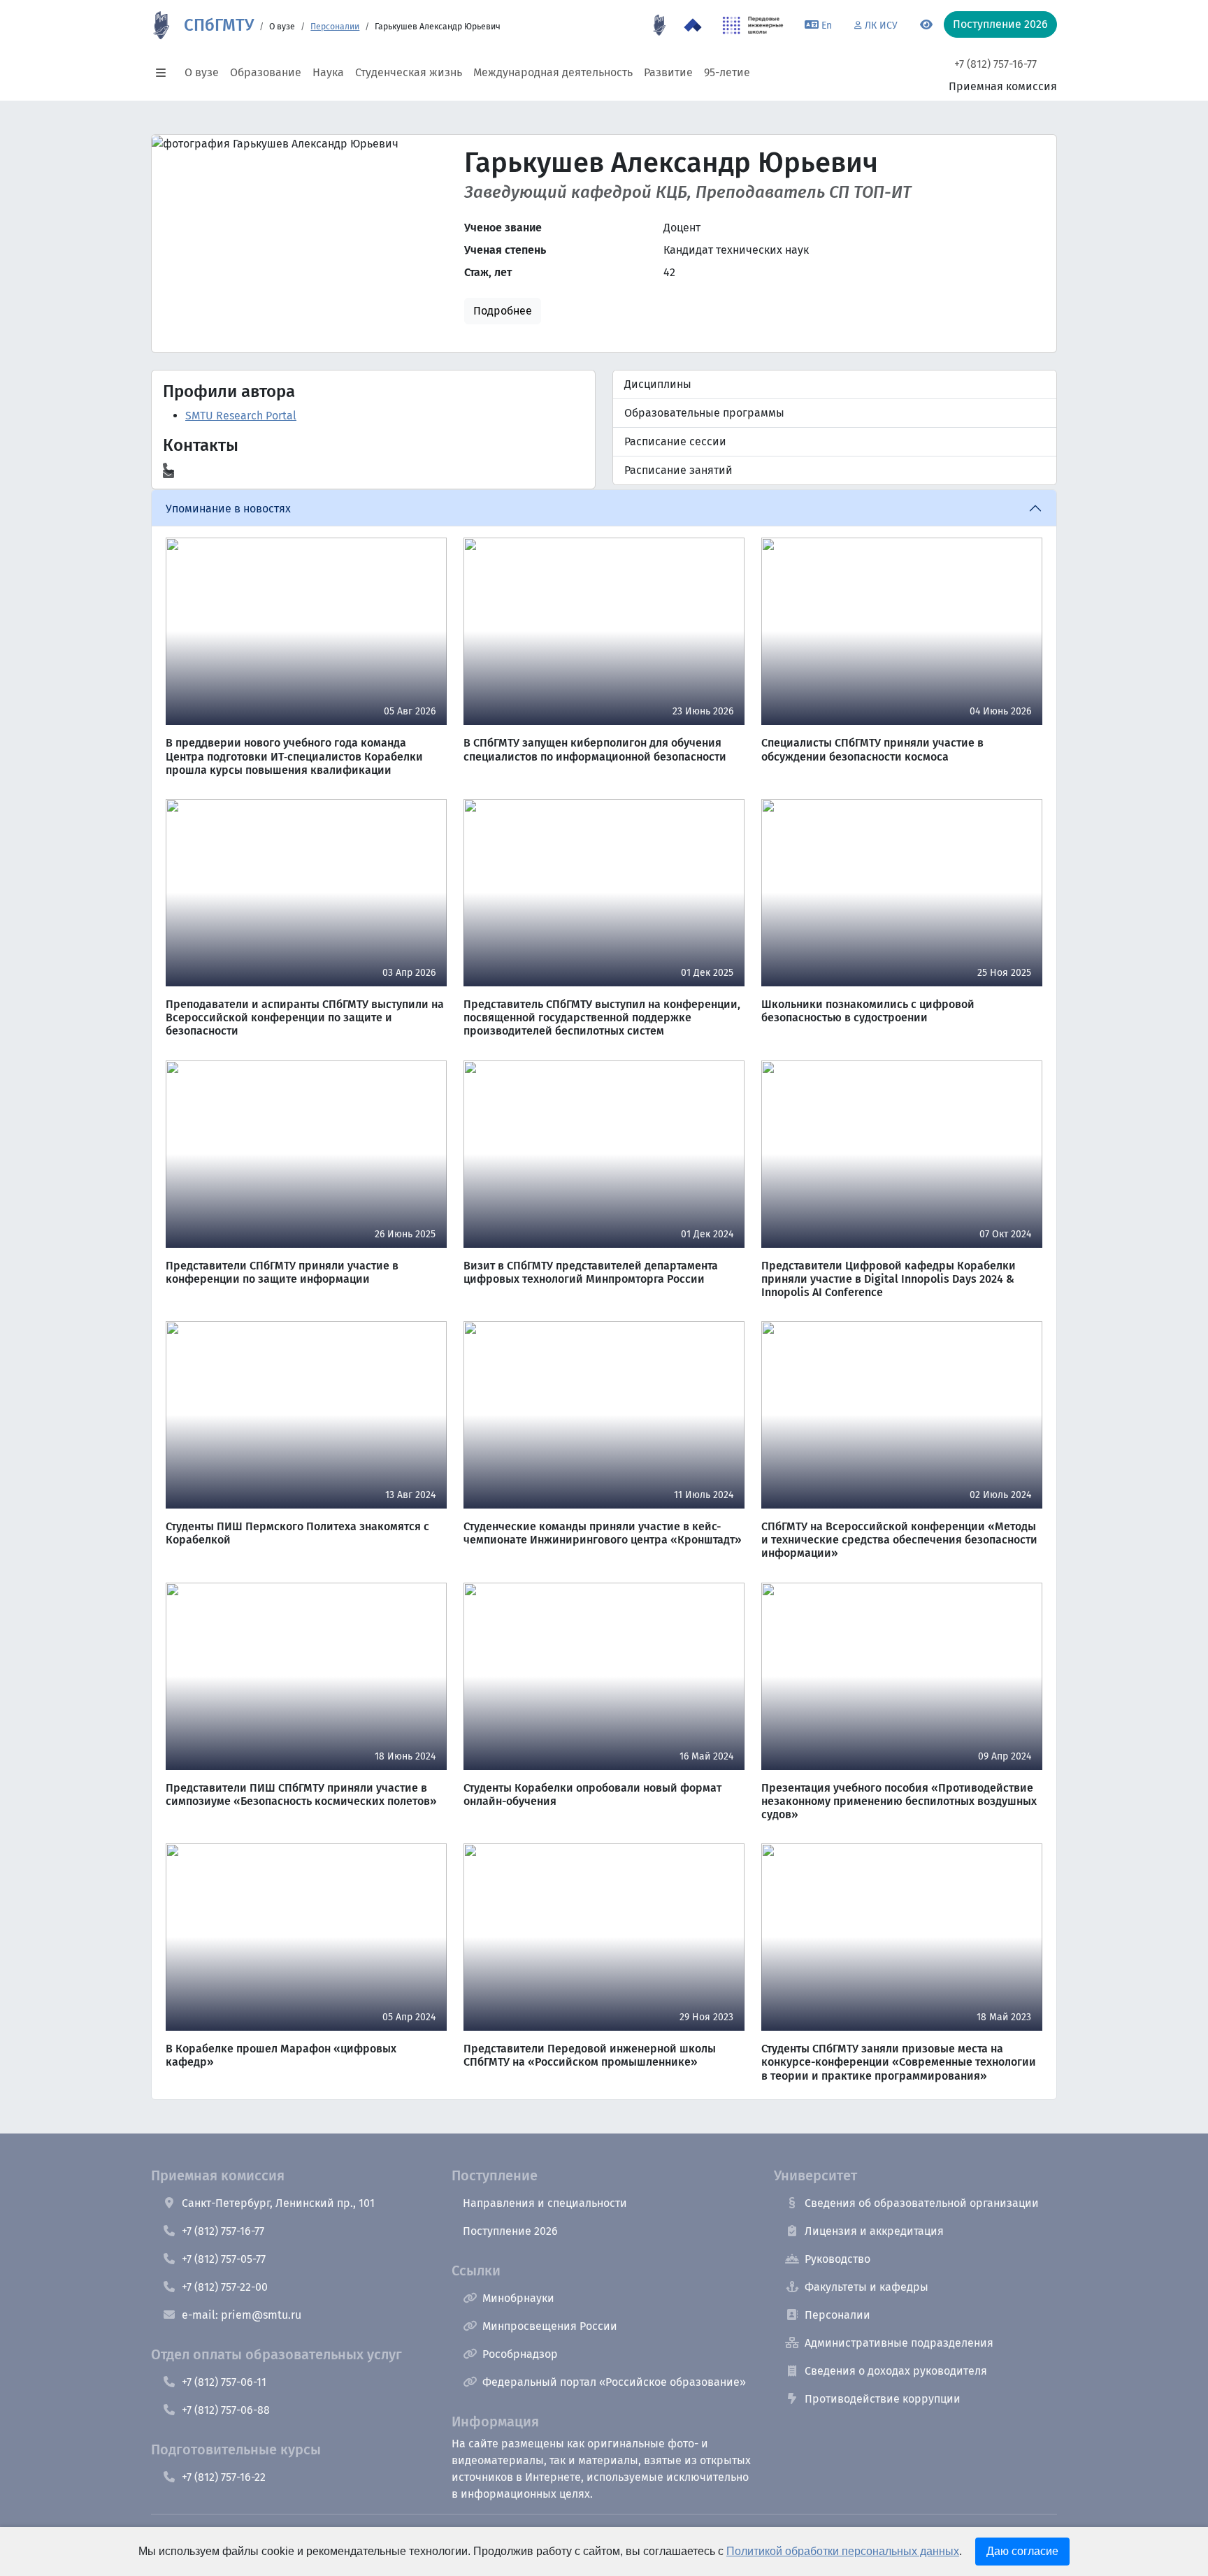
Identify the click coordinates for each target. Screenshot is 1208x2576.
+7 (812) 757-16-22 (224, 2477)
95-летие (727, 72)
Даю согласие (1022, 2551)
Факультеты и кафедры (867, 2287)
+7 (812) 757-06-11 (224, 2382)
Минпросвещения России (550, 2326)
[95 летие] (659, 25)
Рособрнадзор (520, 2354)
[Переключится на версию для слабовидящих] (926, 25)
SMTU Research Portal (241, 416)
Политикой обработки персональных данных (843, 2551)
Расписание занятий (678, 470)
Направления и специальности (545, 2203)
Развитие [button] (668, 72)
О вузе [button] (202, 72)
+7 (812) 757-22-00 (225, 2287)
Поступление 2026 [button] (1000, 24)
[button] (165, 73)
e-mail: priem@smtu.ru (242, 2315)
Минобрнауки (518, 2298)
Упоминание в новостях (228, 509)
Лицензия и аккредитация (874, 2231)
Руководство (837, 2259)
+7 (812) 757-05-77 (224, 2259)
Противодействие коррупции (883, 2399)
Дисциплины (658, 384)
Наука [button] (328, 72)
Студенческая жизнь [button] (409, 72)
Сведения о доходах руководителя (896, 2371)
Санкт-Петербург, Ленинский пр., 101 (278, 2203)
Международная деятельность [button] (553, 72)
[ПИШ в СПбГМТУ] (753, 25)
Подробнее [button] (503, 311)
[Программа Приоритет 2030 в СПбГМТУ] (693, 25)
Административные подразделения (899, 2343)
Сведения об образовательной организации (922, 2203)
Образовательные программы (704, 413)
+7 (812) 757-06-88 (226, 2410)
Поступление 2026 (510, 2231)
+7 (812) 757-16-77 (995, 64)
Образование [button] (266, 72)
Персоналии (335, 27)
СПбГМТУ (219, 25)
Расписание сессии (675, 441)
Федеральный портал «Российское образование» (614, 2382)
